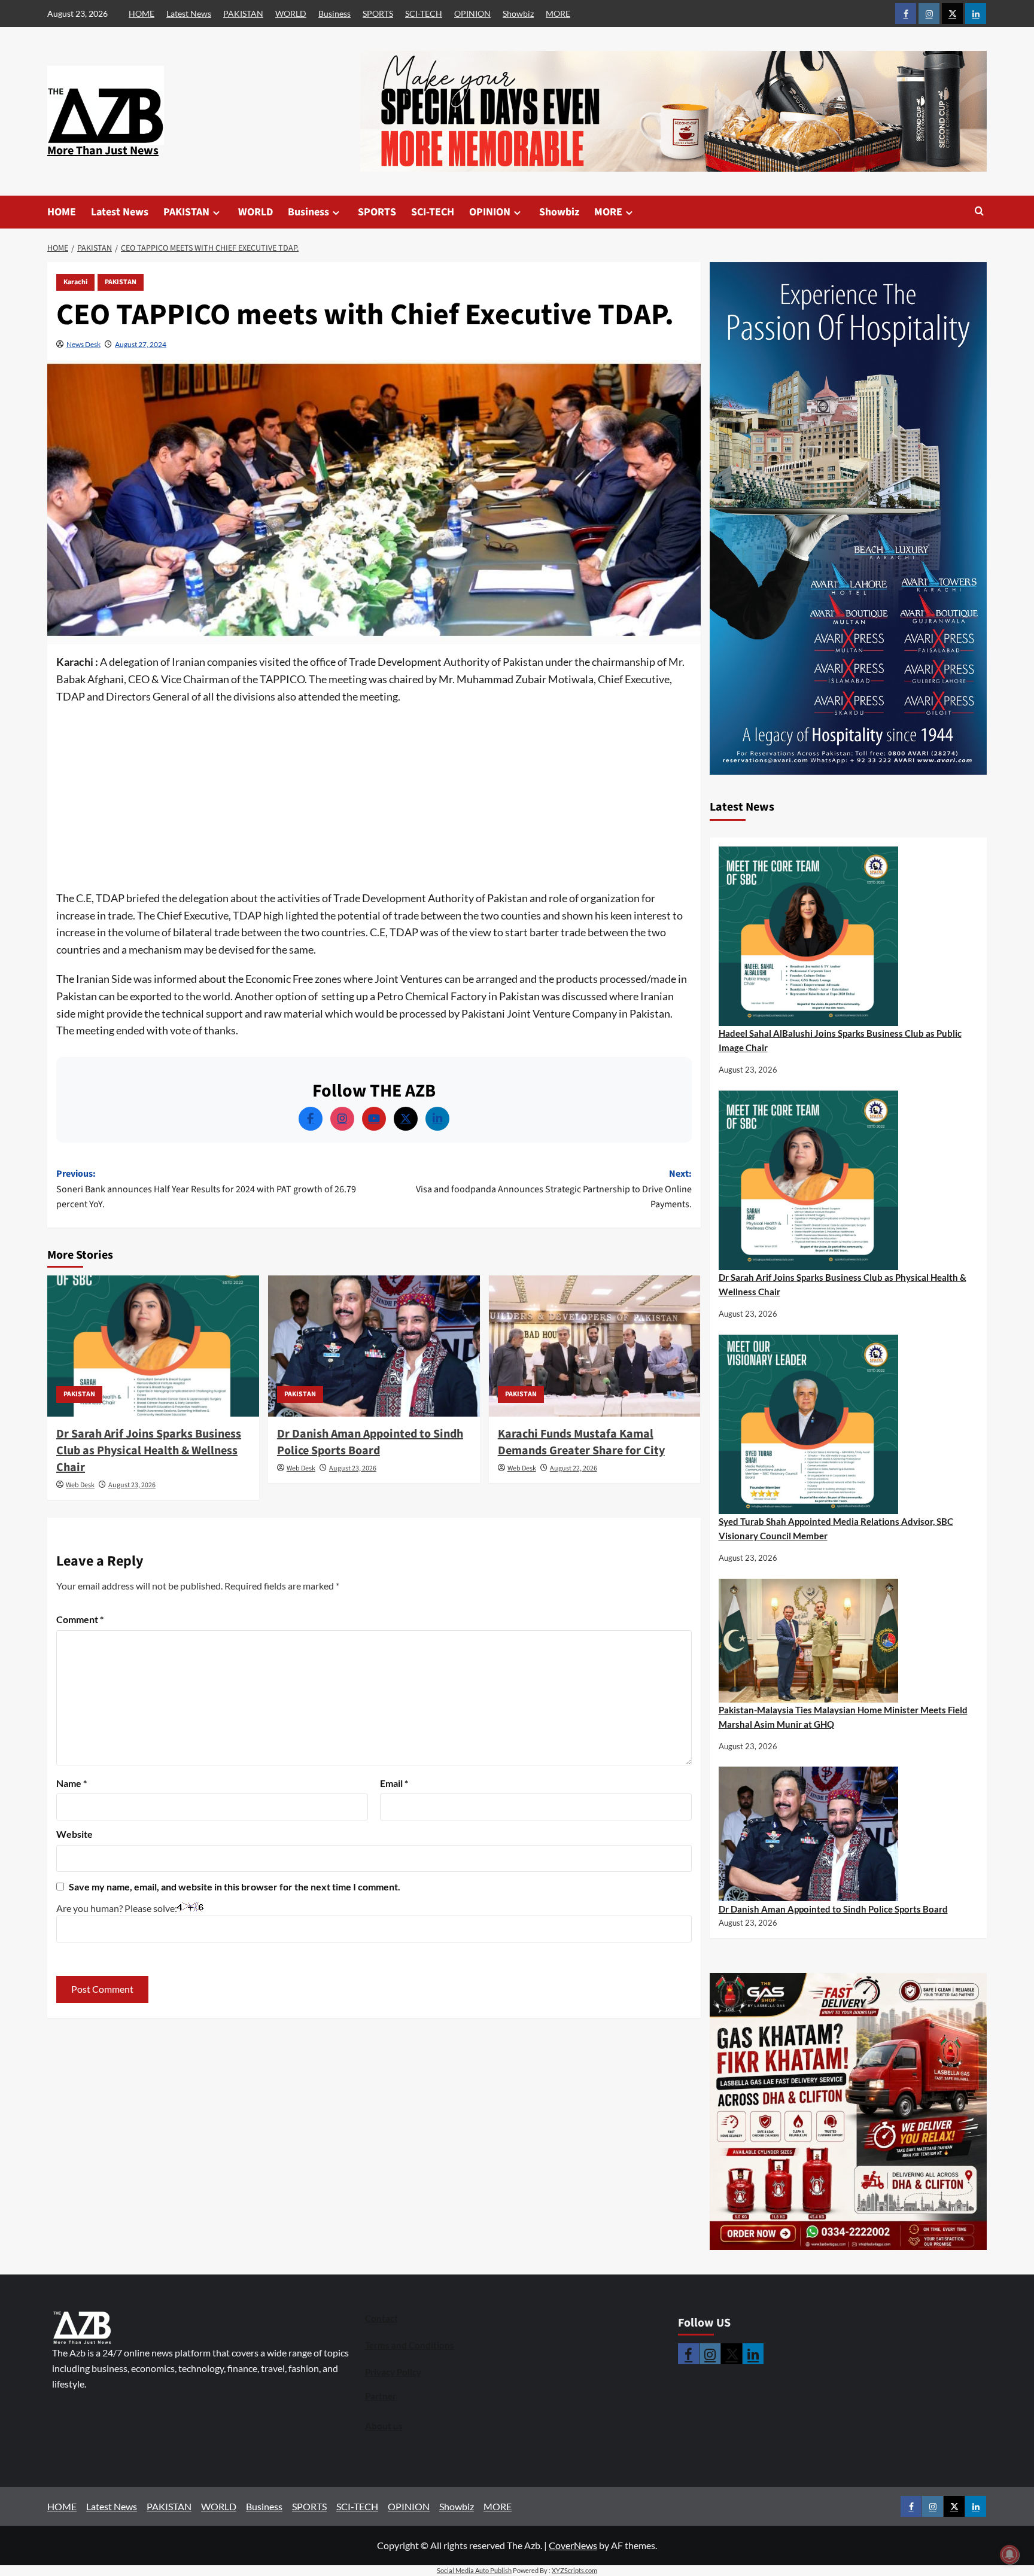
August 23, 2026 (132, 1485)
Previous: (206, 1189)
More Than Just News (103, 151)
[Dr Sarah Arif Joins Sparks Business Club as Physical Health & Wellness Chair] (153, 1346)
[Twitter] (406, 1119)
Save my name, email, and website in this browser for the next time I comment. (235, 1887)
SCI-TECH (424, 13)
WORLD (291, 13)
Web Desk (80, 1485)
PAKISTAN (243, 13)
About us (384, 2426)
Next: (554, 1189)
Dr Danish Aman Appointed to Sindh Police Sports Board (370, 1442)
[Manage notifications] (1009, 2554)
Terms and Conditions (410, 2345)
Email (394, 1783)
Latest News (189, 13)
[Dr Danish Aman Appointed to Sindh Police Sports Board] (374, 1346)
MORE (558, 13)
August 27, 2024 (141, 344)
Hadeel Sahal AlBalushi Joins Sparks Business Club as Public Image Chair (840, 1040)
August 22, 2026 (574, 1468)
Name (72, 1783)
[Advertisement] (374, 801)
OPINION (472, 13)
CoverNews (573, 2545)
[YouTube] (374, 1119)
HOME (142, 13)
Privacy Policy (393, 2372)
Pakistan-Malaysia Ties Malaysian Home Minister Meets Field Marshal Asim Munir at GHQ (843, 1717)
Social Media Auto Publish (474, 2570)
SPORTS (378, 13)
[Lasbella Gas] (849, 2112)
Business (334, 13)
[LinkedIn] (437, 1119)
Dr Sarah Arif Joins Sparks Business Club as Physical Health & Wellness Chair (149, 1451)
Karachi (75, 282)
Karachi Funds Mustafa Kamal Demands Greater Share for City (581, 1442)
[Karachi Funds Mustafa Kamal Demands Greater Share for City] (595, 1346)
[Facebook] (311, 1119)
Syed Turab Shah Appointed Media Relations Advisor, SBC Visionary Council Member (836, 1528)
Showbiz (518, 13)
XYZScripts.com (574, 2570)
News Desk (83, 344)
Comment (80, 1619)
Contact (381, 2318)
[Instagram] (342, 1119)
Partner (381, 2396)
